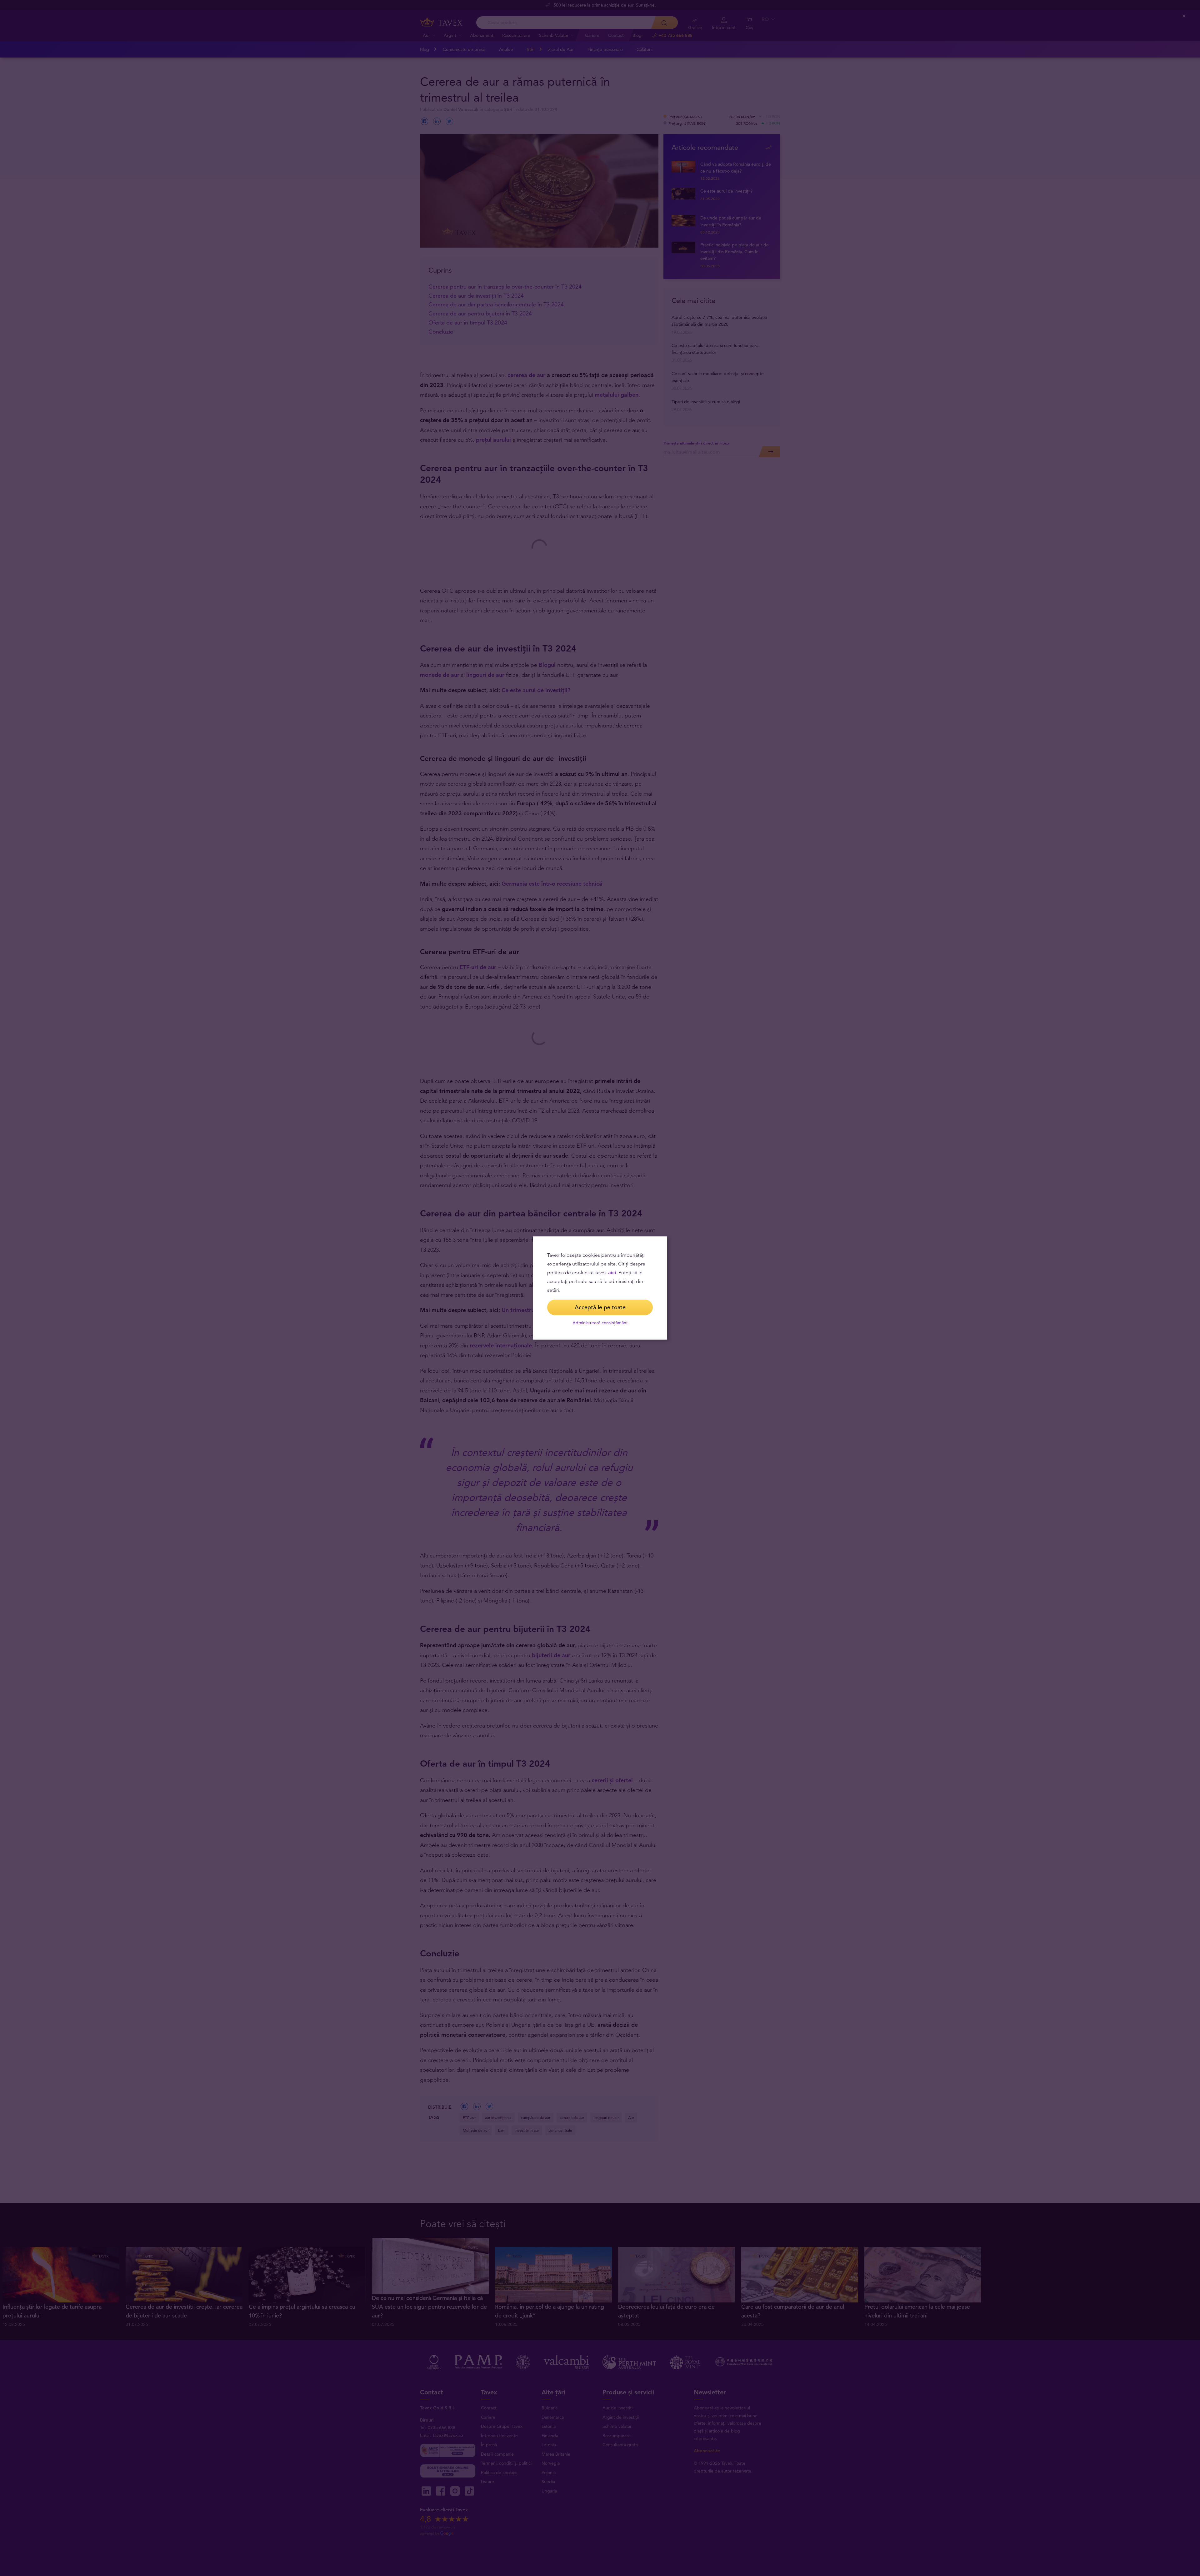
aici (612, 1273)
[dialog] (600, 1288)
